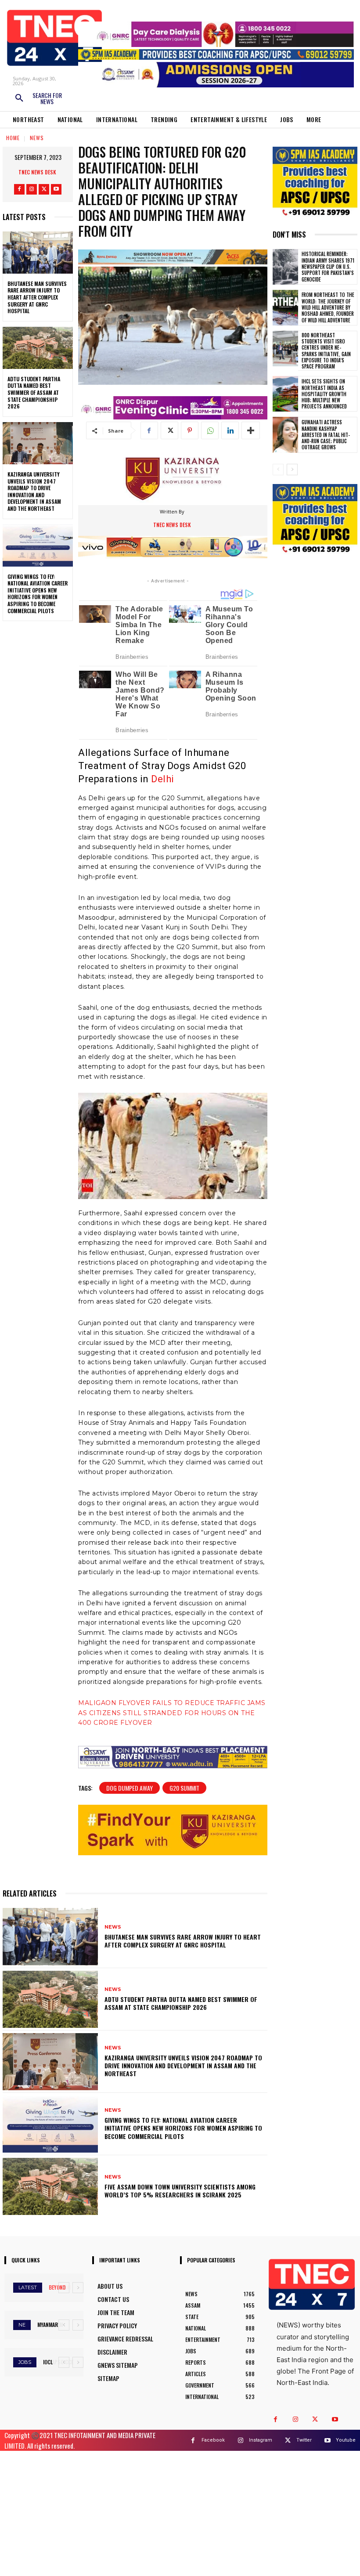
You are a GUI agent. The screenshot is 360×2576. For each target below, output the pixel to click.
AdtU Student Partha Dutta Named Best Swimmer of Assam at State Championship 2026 (34, 392)
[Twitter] (44, 189)
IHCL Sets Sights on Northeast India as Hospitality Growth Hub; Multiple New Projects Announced (324, 394)
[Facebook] (19, 189)
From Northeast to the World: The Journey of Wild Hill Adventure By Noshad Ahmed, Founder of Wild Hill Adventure (328, 307)
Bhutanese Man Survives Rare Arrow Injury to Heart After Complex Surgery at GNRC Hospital (37, 297)
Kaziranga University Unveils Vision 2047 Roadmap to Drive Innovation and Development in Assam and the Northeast (34, 491)
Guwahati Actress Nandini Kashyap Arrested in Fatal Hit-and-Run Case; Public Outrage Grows (326, 435)
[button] (38, 98)
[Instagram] (32, 189)
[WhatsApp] (210, 430)
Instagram (261, 2440)
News (37, 138)
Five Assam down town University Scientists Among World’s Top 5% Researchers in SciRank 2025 (180, 2191)
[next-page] (292, 470)
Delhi (163, 779)
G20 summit (184, 1788)
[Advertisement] (180, 2512)
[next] (78, 2288)
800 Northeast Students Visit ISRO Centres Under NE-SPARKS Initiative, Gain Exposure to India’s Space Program (326, 351)
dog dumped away (130, 1788)
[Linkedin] (230, 430)
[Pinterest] (190, 430)
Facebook (213, 2440)
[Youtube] (56, 189)
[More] (251, 430)
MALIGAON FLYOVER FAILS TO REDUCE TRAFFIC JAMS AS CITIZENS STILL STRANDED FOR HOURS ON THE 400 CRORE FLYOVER (172, 1713)
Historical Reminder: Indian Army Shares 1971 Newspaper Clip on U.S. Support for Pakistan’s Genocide (328, 266)
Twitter (304, 2440)
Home (13, 138)
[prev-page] (278, 470)
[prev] (64, 2288)
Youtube (346, 2440)
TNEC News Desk (37, 172)
